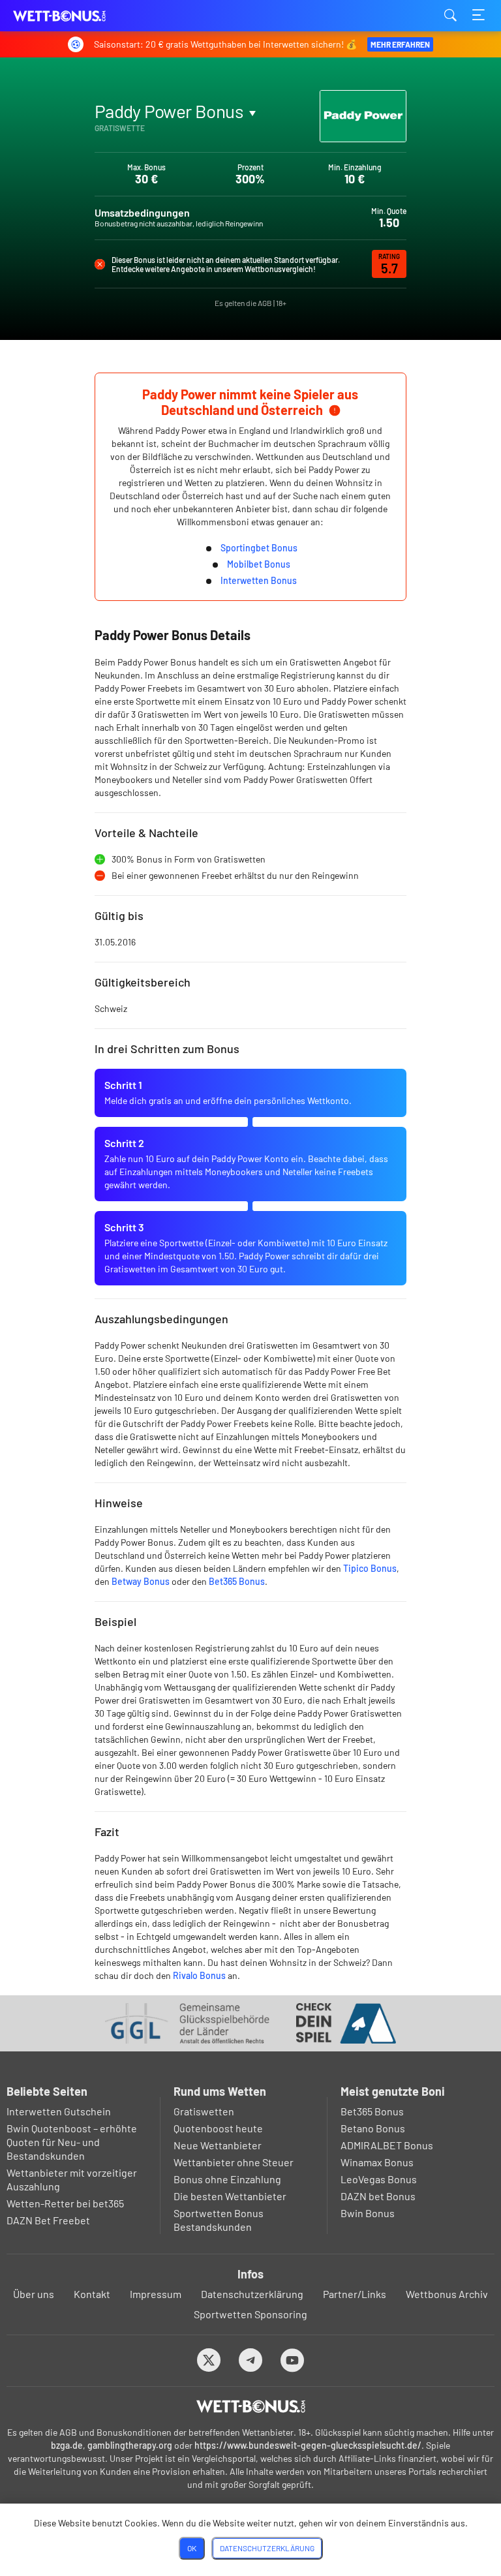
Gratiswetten (204, 2111)
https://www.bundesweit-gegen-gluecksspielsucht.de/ (308, 2445)
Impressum (156, 2294)
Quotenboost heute (218, 2128)
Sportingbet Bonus (259, 548)
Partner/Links (355, 2294)
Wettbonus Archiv (447, 2294)
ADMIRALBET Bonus (387, 2145)
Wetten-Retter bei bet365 (65, 2203)
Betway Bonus (141, 1581)
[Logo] (251, 2406)
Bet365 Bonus (237, 1581)
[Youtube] (293, 2360)
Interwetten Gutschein (59, 2111)
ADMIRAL (127, 142)
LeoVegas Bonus (379, 2179)
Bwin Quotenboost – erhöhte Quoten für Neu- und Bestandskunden (72, 2142)
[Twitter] (209, 2360)
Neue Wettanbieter (218, 2145)
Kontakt (92, 2294)
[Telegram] (251, 2360)
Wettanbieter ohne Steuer (234, 2162)
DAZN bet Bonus (378, 2196)
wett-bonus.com (78, 16)
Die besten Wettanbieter (230, 2196)
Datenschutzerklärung (252, 2294)
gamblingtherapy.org (130, 2445)
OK (192, 2548)
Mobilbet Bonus (259, 564)
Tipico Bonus (370, 1568)
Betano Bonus (373, 2128)
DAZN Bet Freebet (48, 2220)
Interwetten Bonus (259, 580)
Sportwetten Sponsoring (250, 2314)
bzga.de (67, 2445)
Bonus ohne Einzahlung (227, 2179)
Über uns (34, 2294)
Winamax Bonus (377, 2162)
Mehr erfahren (400, 44)
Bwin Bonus (368, 2213)
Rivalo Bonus (199, 1975)
